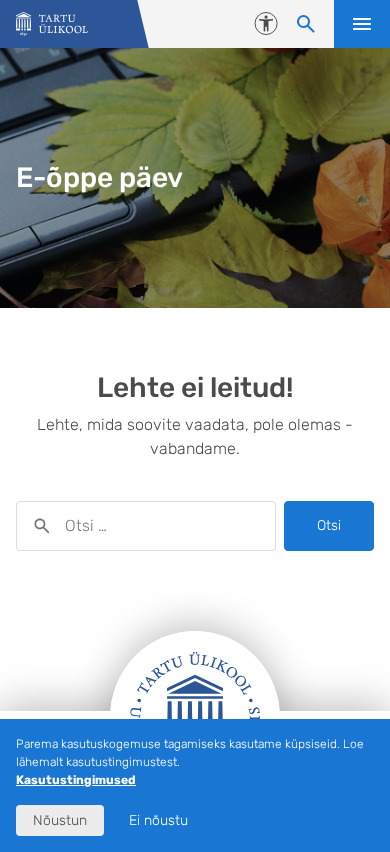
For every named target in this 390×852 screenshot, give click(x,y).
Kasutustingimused (76, 780)
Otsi (329, 525)
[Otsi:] (146, 526)
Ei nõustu (158, 820)
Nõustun (60, 820)
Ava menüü (362, 24)
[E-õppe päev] (52, 24)
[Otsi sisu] (306, 24)
